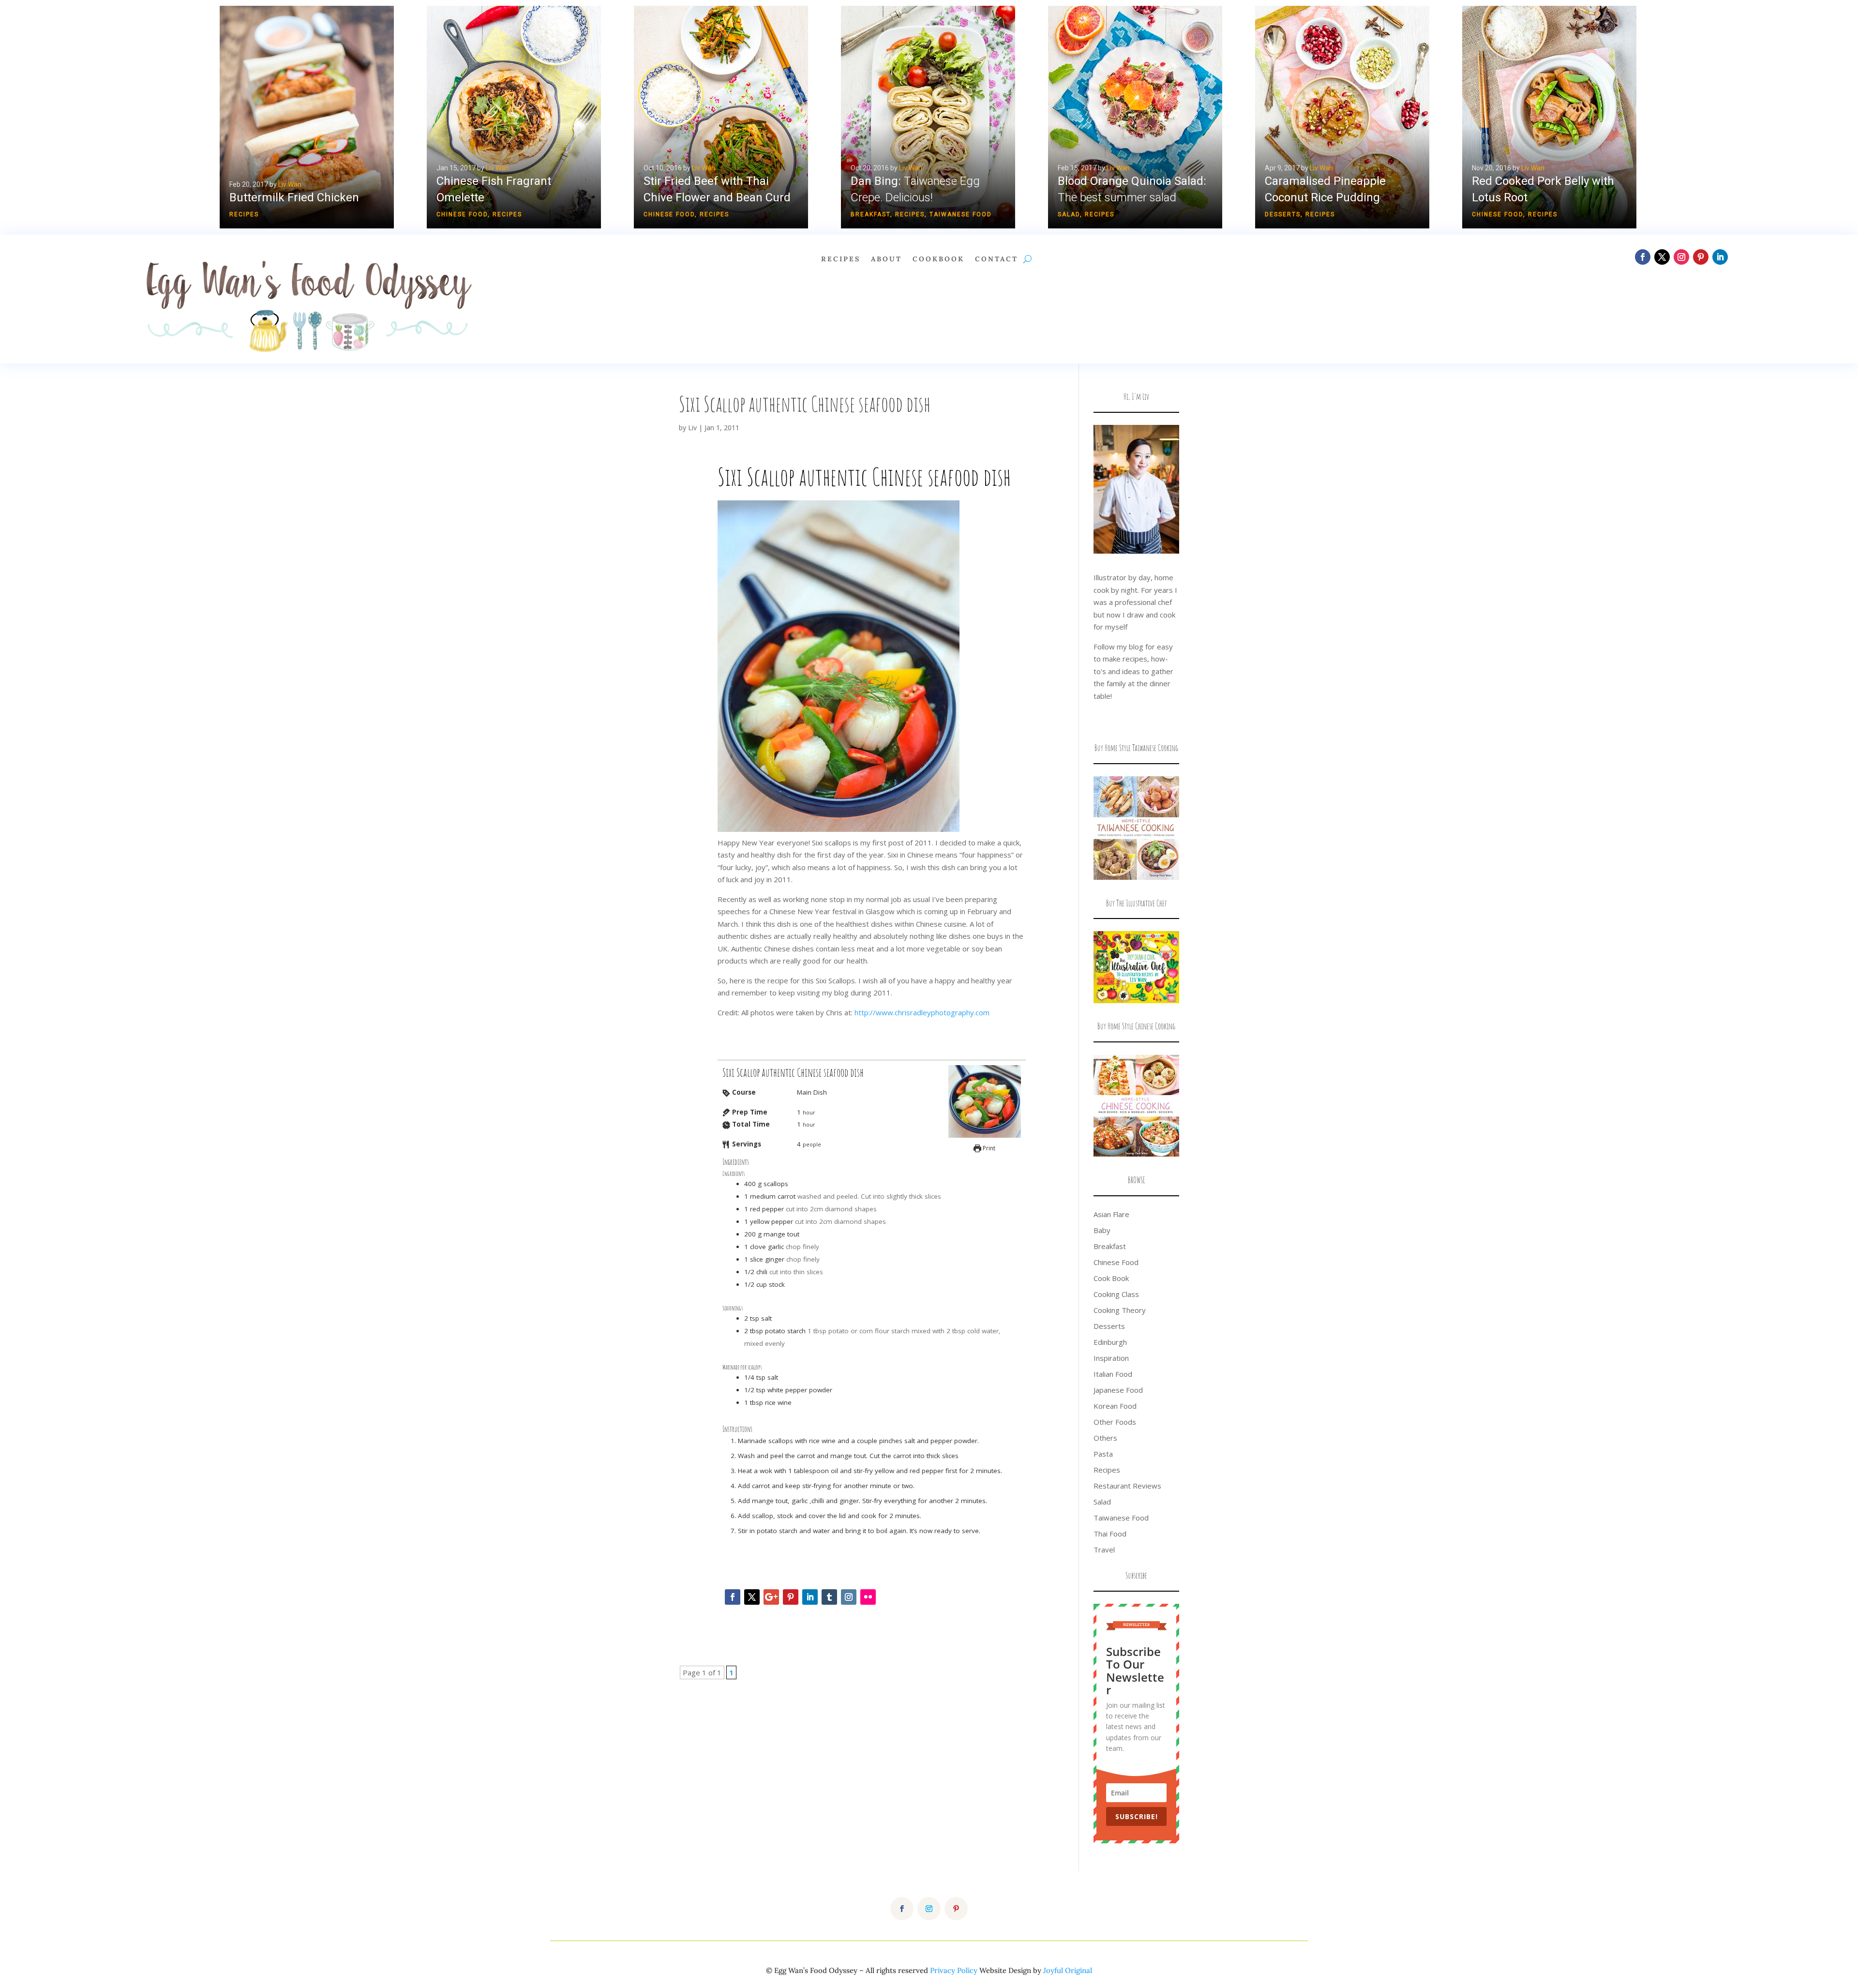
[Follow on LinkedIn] (1720, 257)
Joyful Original (1068, 1970)
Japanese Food (1118, 1390)
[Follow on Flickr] (868, 1597)
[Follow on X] (1662, 257)
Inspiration (1111, 1358)
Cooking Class (1116, 1294)
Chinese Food (462, 214)
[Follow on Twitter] (752, 1597)
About (886, 259)
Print (988, 1148)
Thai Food (1110, 1534)
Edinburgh (1110, 1342)
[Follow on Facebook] (1643, 257)
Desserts (1283, 214)
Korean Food (1115, 1406)
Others (1105, 1438)
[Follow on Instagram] (1681, 257)
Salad (1069, 214)
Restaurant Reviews (1127, 1486)
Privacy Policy (954, 1970)
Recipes (244, 214)
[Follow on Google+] (771, 1597)
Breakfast (870, 214)
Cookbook (938, 259)
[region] (929, 117)
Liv (692, 428)
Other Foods (1115, 1422)
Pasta (1103, 1454)
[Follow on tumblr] (829, 1597)
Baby (1102, 1230)
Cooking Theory (1120, 1310)
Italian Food (1113, 1374)
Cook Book (1111, 1278)
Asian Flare (1111, 1214)
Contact (996, 259)
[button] (307, 117)
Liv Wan (290, 184)
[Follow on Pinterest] (1701, 257)
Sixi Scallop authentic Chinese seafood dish (805, 404)
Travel (1104, 1550)
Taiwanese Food (961, 214)
